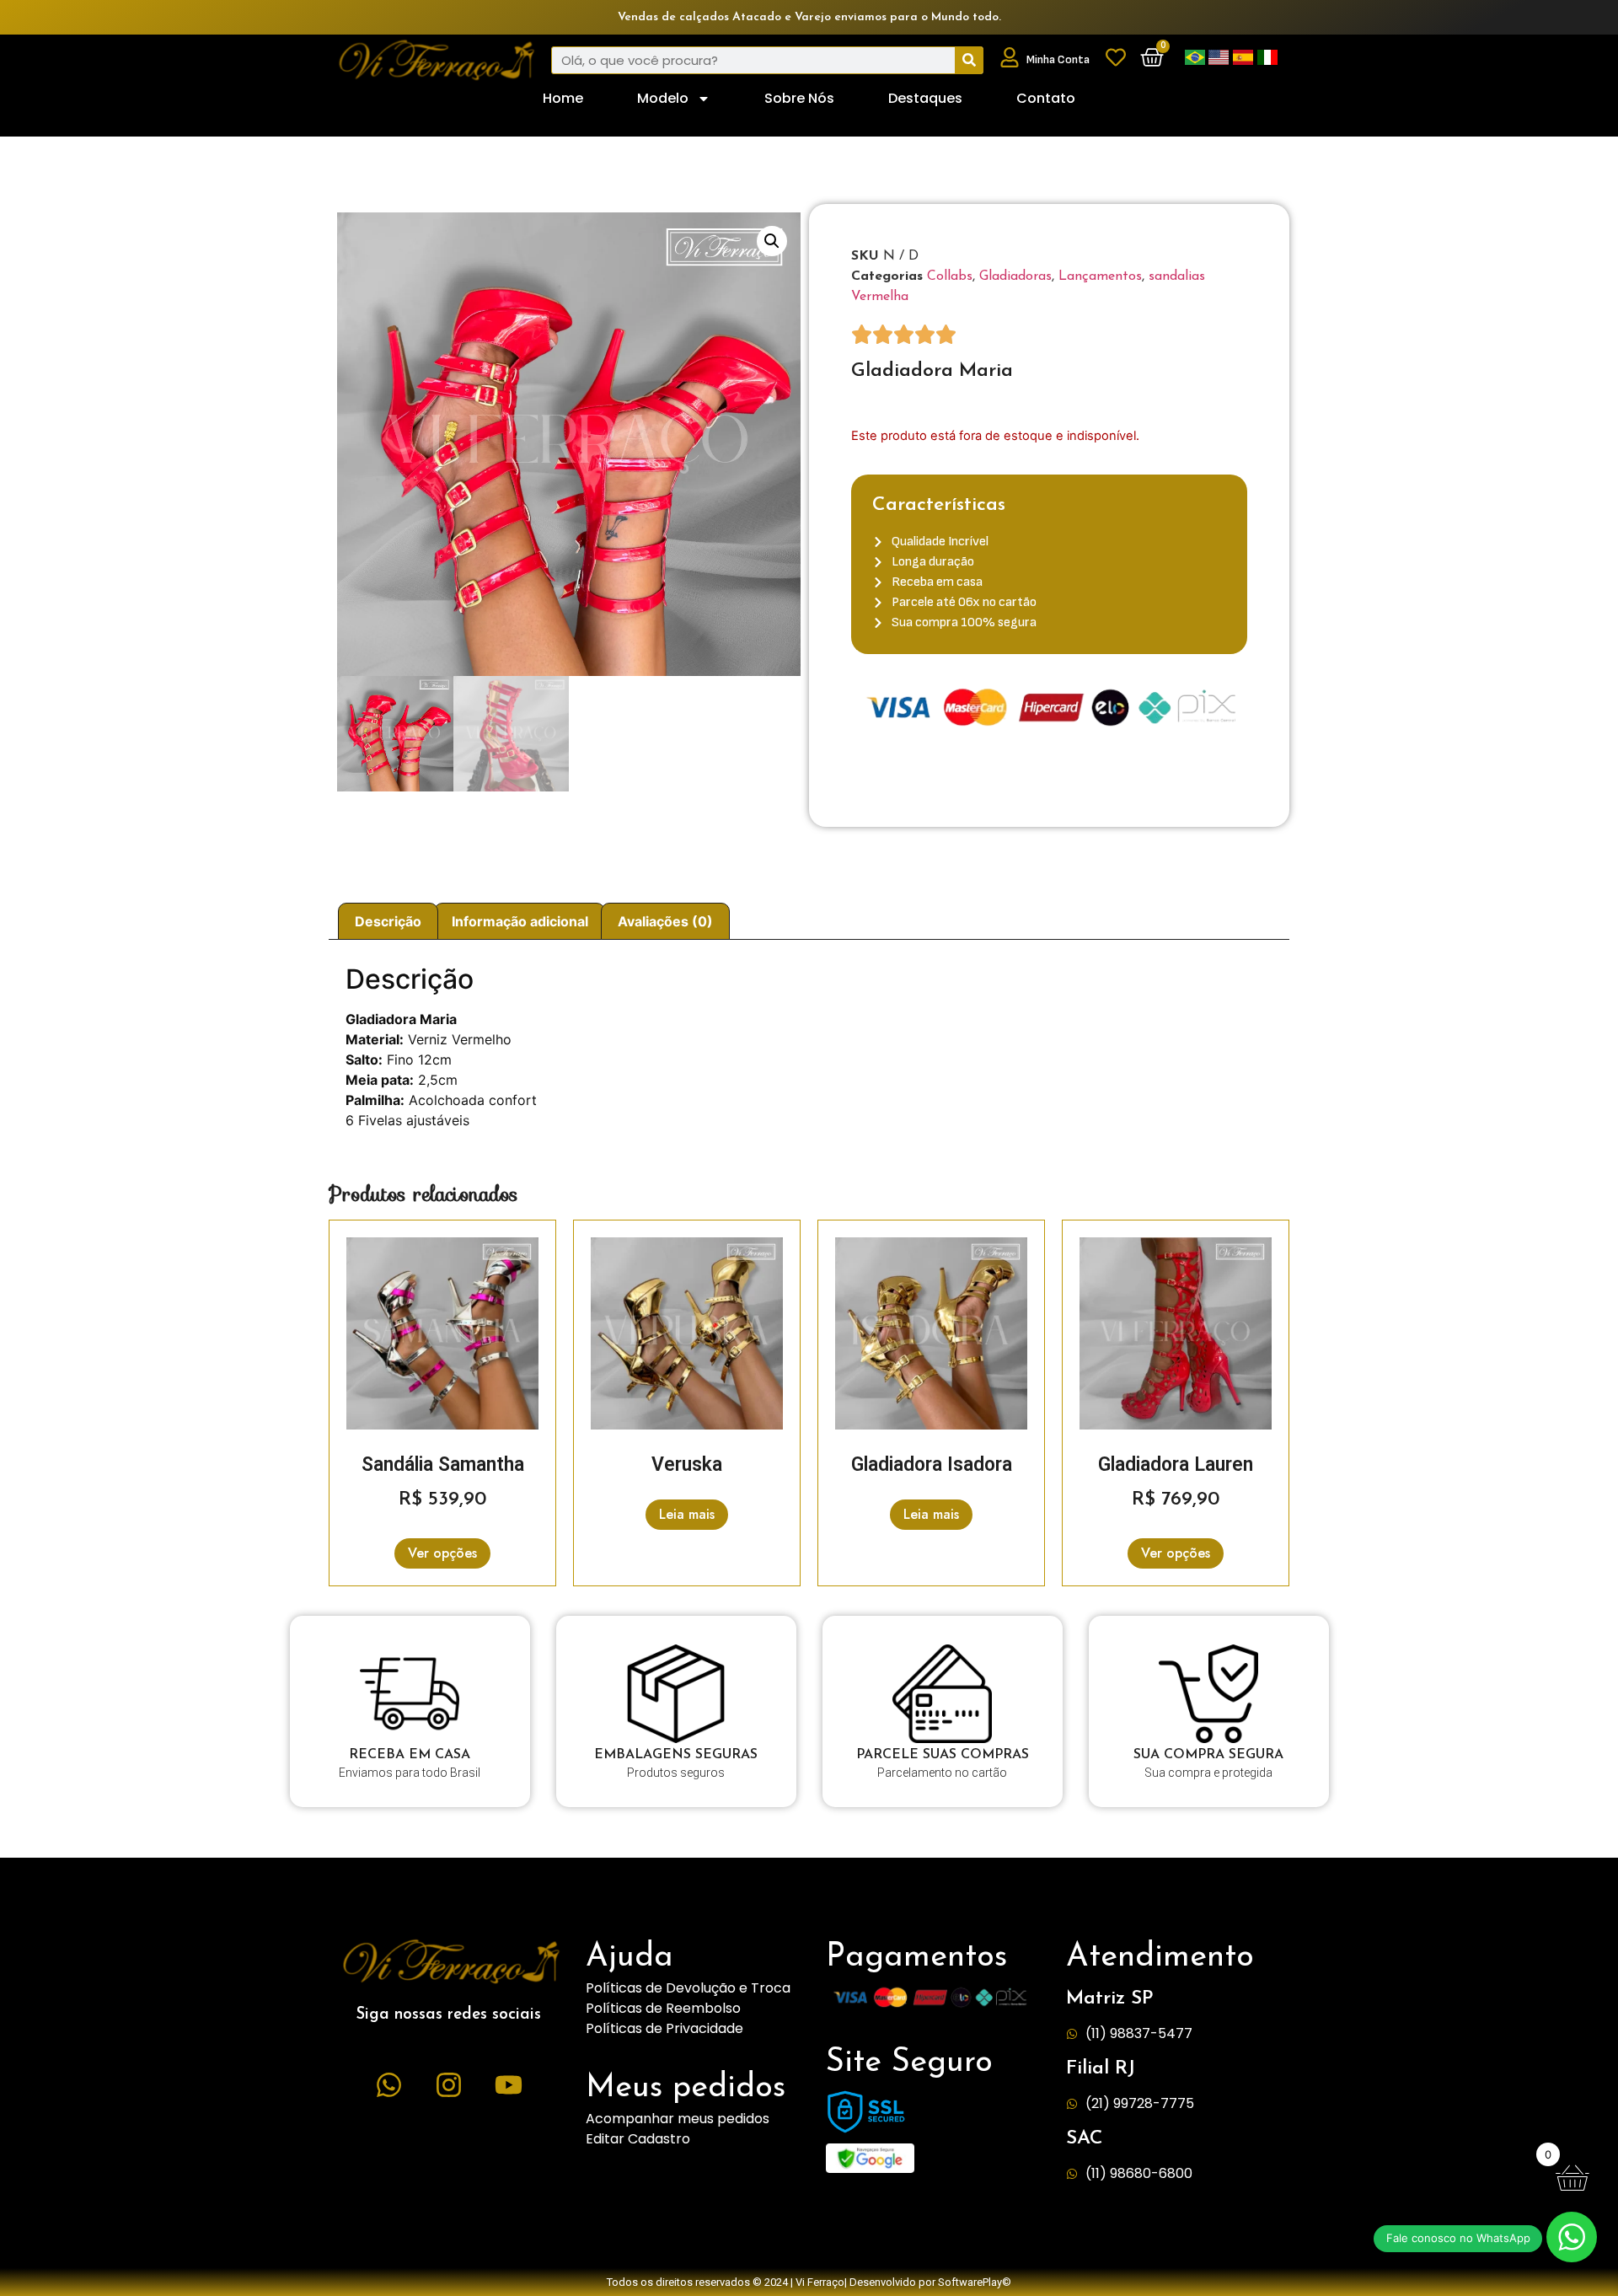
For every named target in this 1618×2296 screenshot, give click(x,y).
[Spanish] (1245, 60)
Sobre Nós (799, 98)
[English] (1221, 60)
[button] (772, 241)
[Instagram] (449, 2084)
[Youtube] (509, 2084)
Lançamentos (1100, 276)
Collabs (950, 276)
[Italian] (1267, 60)
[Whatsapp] (389, 2084)
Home (563, 98)
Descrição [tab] (388, 921)
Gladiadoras (1015, 276)
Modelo (663, 98)
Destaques (925, 98)
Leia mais (687, 1514)
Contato (1046, 98)
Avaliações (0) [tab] (665, 921)
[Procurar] (969, 60)
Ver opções (442, 1553)
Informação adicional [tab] (520, 921)
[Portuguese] (1197, 60)
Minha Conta (1058, 59)
